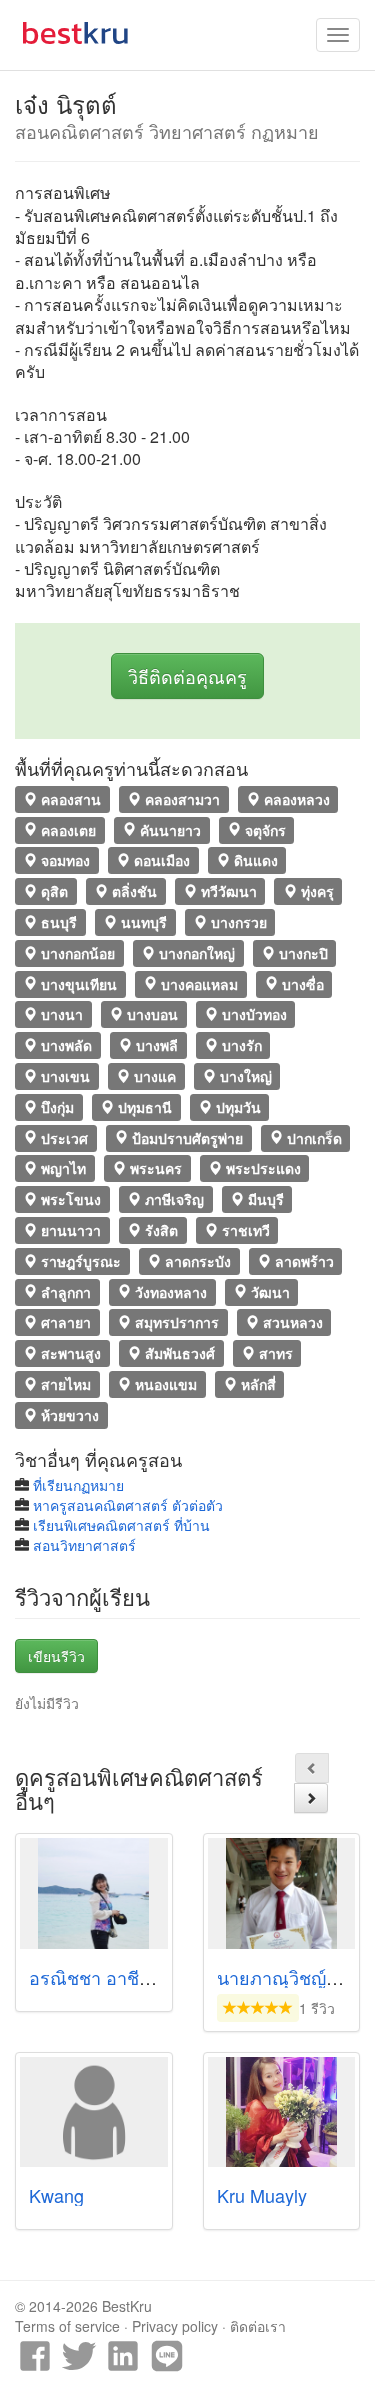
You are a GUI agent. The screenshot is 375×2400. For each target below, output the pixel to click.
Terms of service (67, 2326)
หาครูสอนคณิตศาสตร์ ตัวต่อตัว (128, 1505)
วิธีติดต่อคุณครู (187, 676)
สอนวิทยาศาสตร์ (84, 1545)
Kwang (56, 2195)
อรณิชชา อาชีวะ (94, 1977)
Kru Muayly (262, 2195)
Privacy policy (175, 2326)
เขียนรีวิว (56, 1656)
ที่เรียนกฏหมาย (78, 1485)
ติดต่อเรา (258, 2326)
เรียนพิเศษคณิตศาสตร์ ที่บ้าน (121, 1525)
